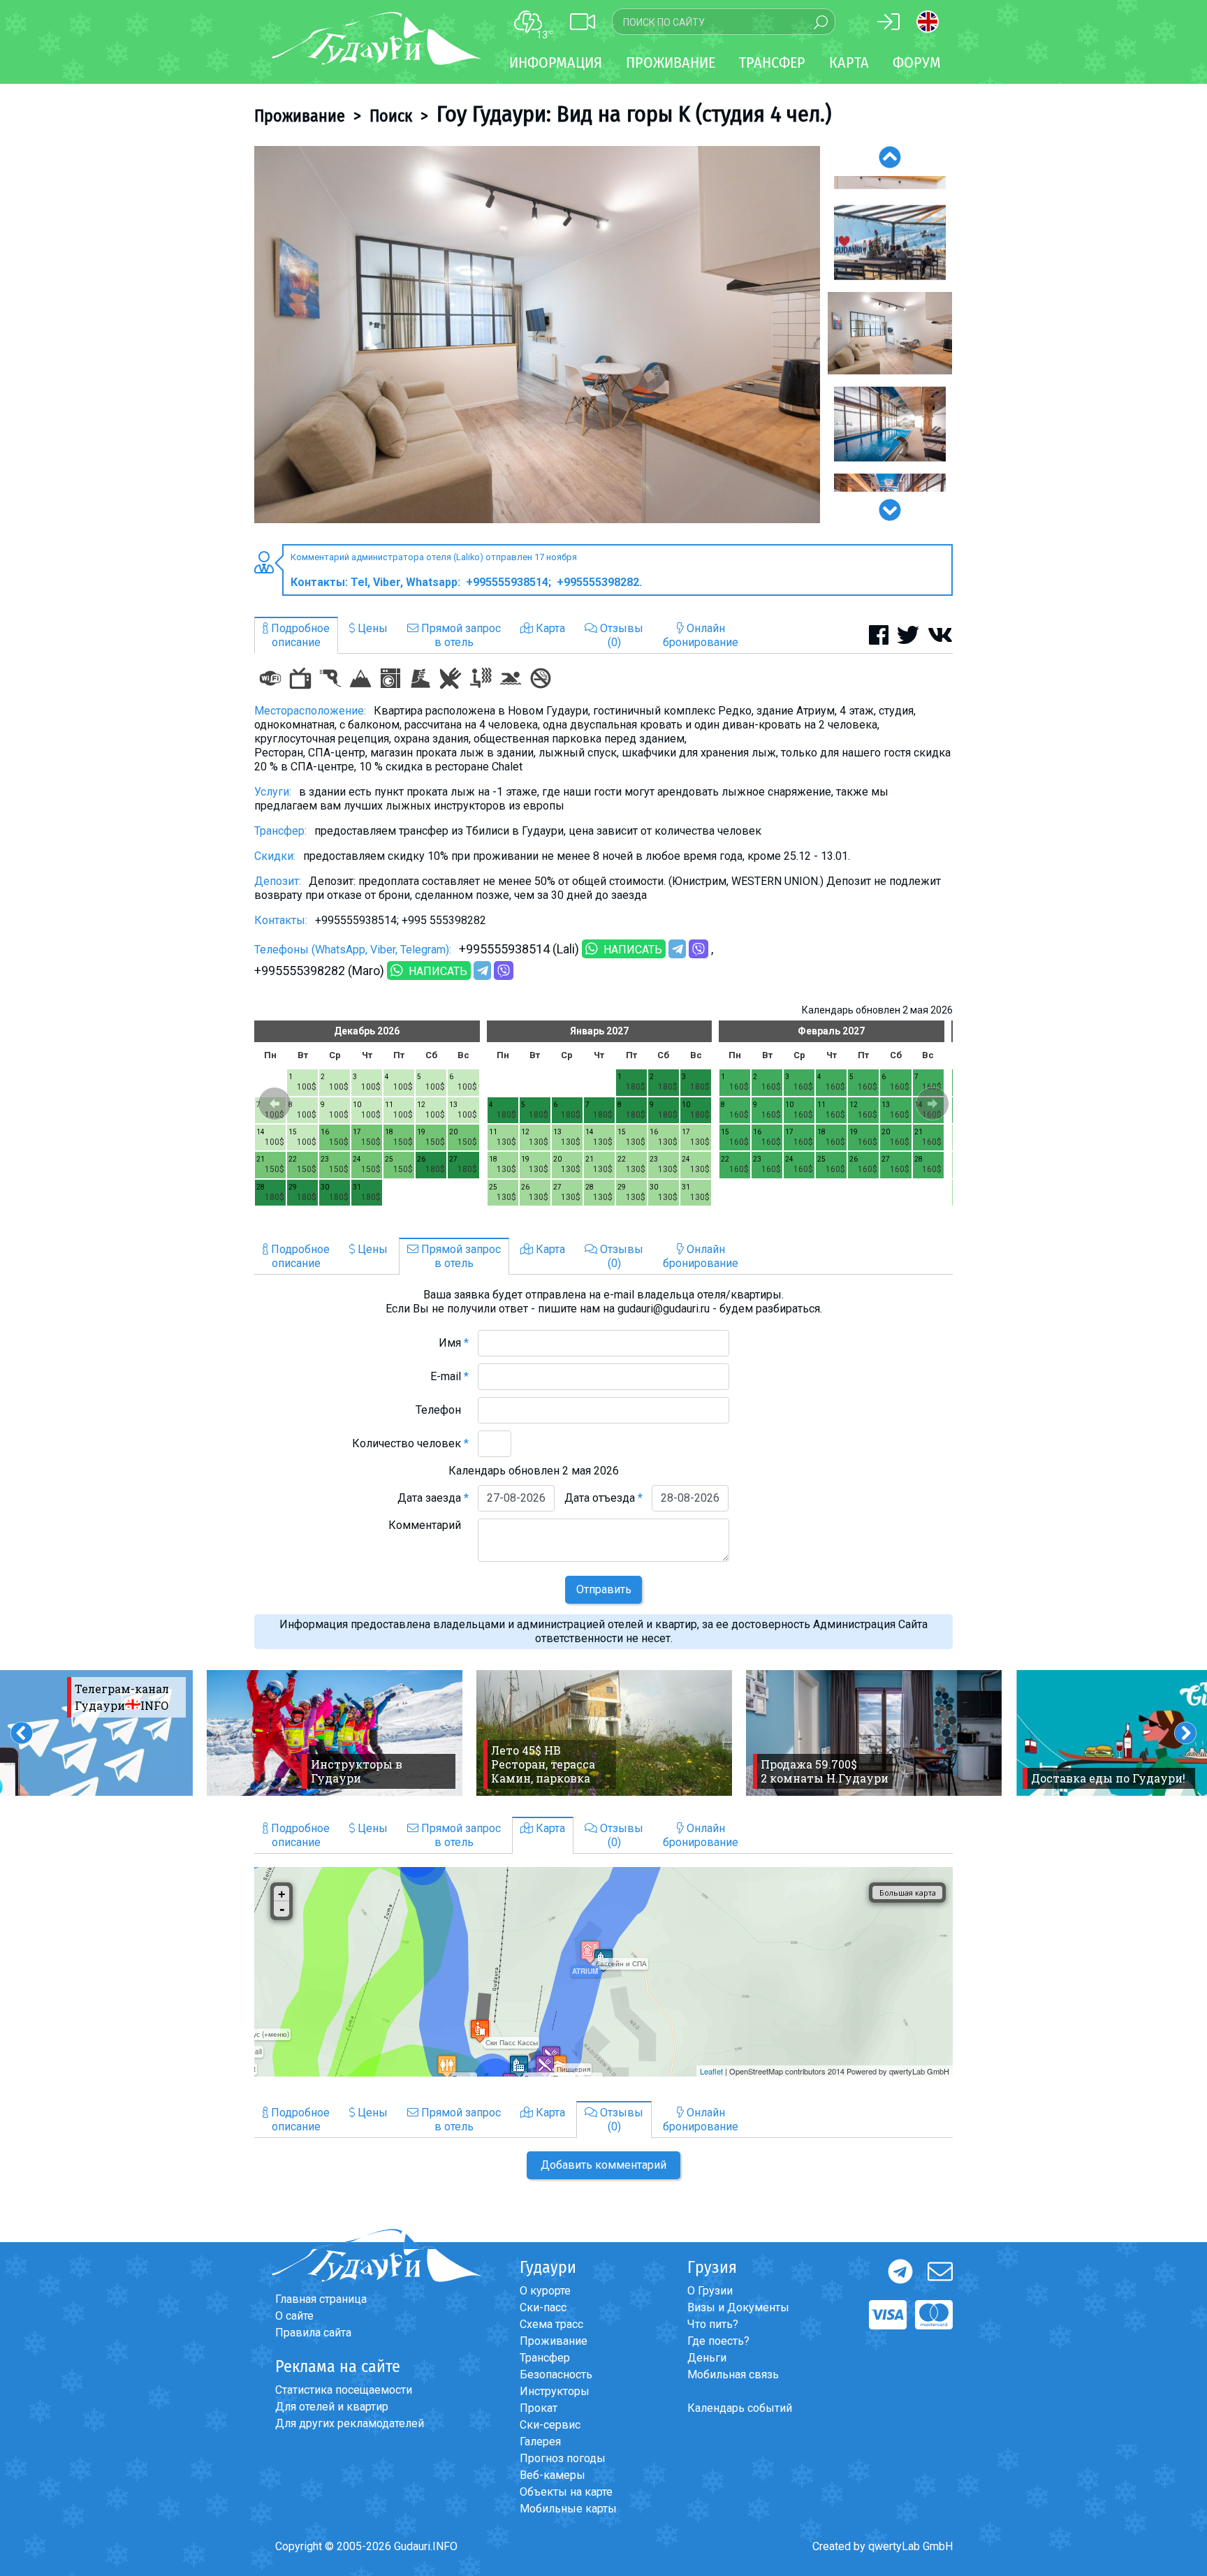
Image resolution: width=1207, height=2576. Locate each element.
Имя (454, 1343)
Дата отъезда (603, 1498)
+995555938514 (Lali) (519, 949)
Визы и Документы (738, 2307)
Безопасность (556, 2374)
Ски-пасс (543, 2307)
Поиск (391, 116)
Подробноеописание (299, 635)
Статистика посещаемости (344, 2390)
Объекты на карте (566, 2492)
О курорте (545, 2291)
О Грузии (710, 2291)
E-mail (449, 1376)
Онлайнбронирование (701, 635)
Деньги (707, 2358)
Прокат (539, 2408)
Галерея (540, 2442)
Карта (849, 63)
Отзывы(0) (620, 635)
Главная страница (321, 2299)
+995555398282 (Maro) (319, 971)
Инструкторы (555, 2391)
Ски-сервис (550, 2425)
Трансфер (545, 2358)
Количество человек (410, 1443)
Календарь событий (740, 2408)
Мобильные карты (568, 2509)
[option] (537, 335)
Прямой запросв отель (460, 635)
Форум (917, 63)
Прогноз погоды (563, 2458)
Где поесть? (718, 2341)
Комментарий (429, 1525)
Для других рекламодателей (350, 2423)
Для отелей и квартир (332, 2407)
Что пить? (713, 2324)
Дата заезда (433, 1498)
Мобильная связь (733, 2374)
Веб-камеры (553, 2475)
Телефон (442, 1410)
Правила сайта (313, 2333)
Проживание (300, 116)
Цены (371, 628)
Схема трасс (551, 2324)
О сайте (294, 2316)
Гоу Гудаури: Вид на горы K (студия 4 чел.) (634, 114)
